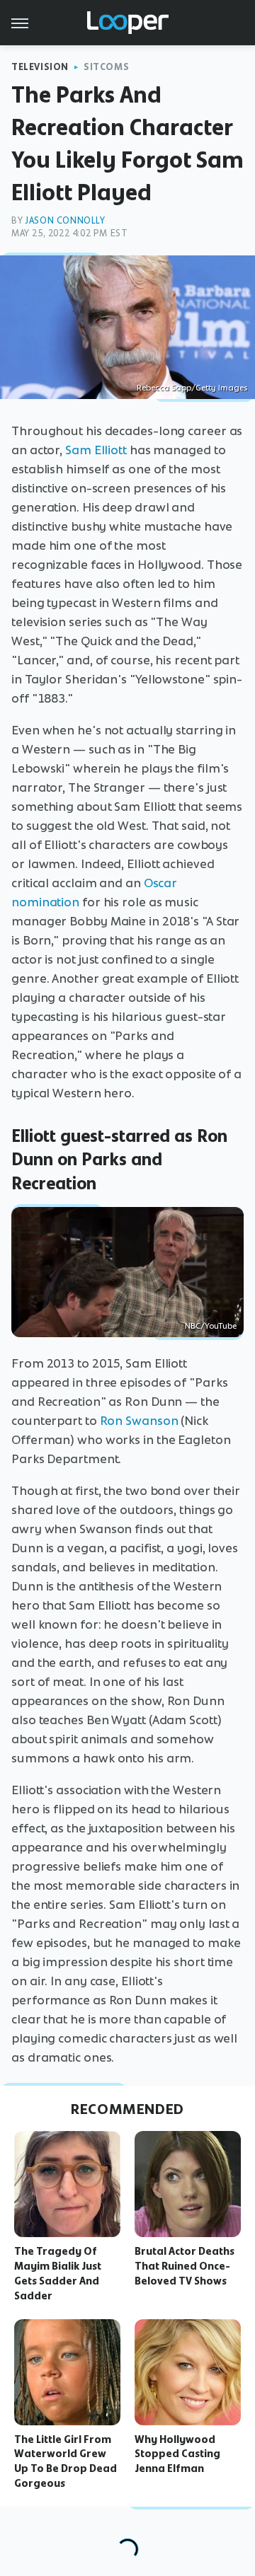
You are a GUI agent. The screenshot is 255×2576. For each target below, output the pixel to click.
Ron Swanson (139, 1421)
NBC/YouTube (211, 1326)
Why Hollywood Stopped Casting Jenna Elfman (177, 2454)
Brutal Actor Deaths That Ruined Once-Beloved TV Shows (185, 2266)
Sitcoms (106, 67)
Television (40, 67)
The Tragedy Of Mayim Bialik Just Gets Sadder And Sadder (58, 2273)
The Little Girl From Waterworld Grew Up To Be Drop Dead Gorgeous (66, 2461)
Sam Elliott (96, 450)
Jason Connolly (65, 220)
